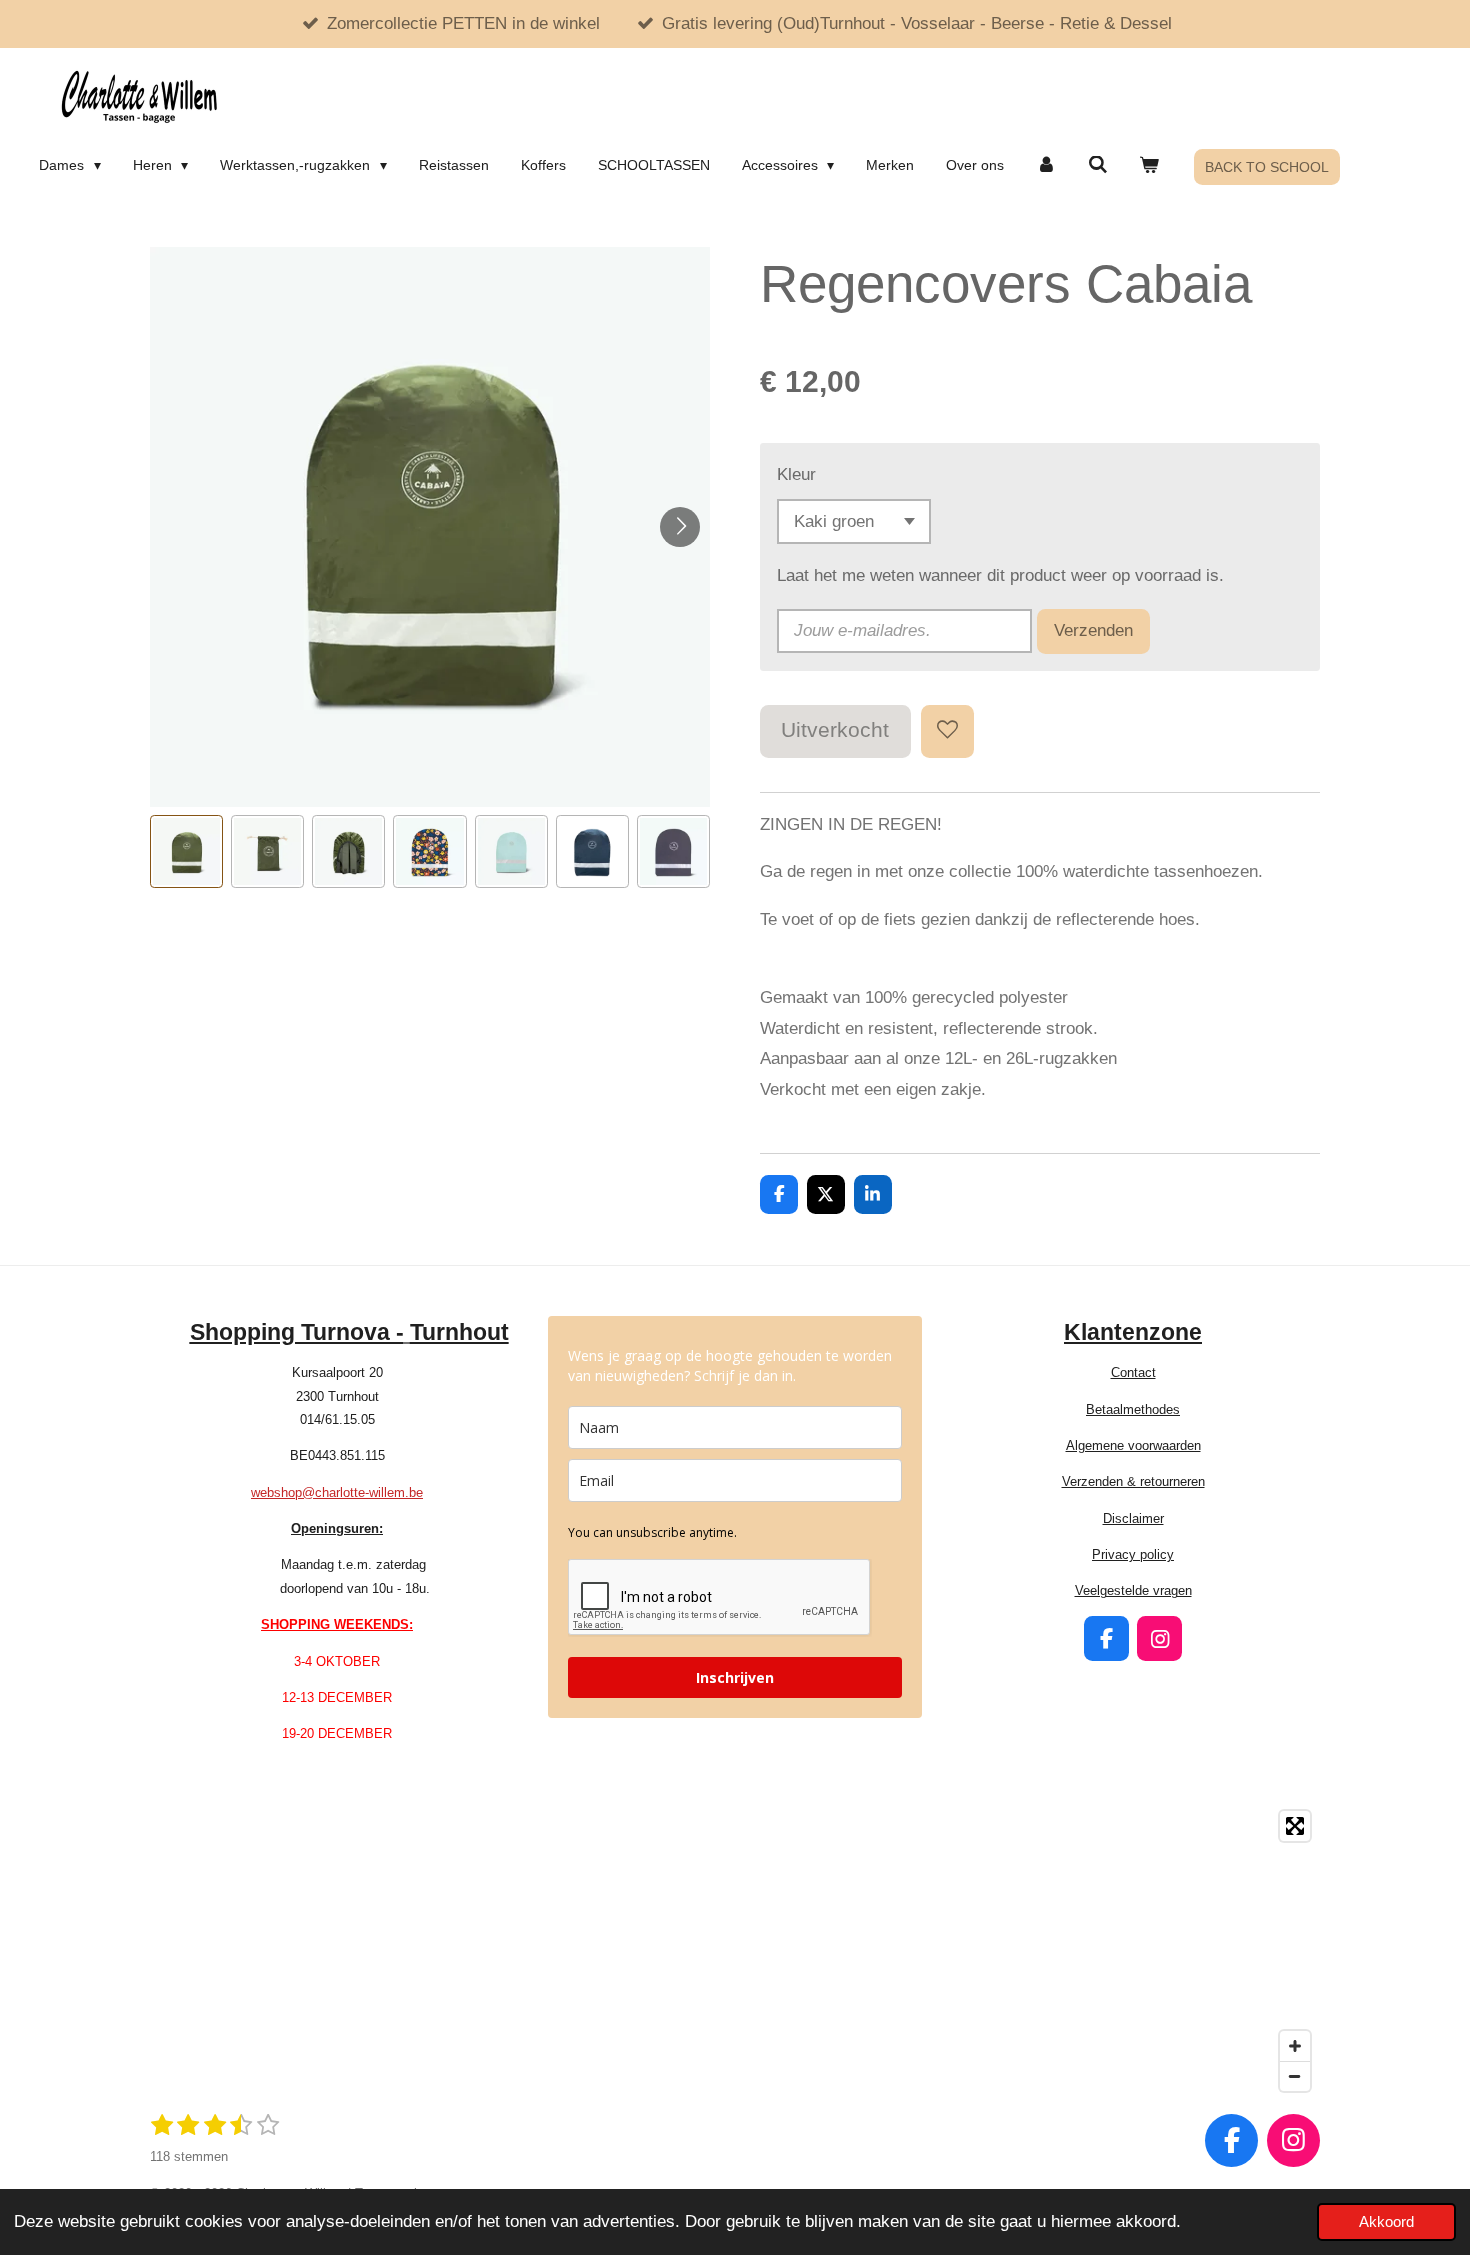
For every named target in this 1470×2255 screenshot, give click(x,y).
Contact (1133, 1372)
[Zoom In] (1295, 2046)
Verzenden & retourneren (1133, 1481)
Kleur (796, 474)
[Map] (735, 1951)
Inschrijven (735, 1677)
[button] (186, 851)
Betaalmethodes (1133, 1409)
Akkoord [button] (1386, 2221)
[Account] (1046, 165)
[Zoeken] (1098, 165)
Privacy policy (1133, 1554)
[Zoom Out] (1295, 2076)
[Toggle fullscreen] (1295, 1826)
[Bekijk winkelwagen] (1150, 165)
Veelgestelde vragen (1133, 1590)
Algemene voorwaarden (1133, 1445)
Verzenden (1093, 630)
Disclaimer (1133, 1518)
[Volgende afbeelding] (680, 527)
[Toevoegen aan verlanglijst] (947, 731)
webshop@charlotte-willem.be (337, 1492)
